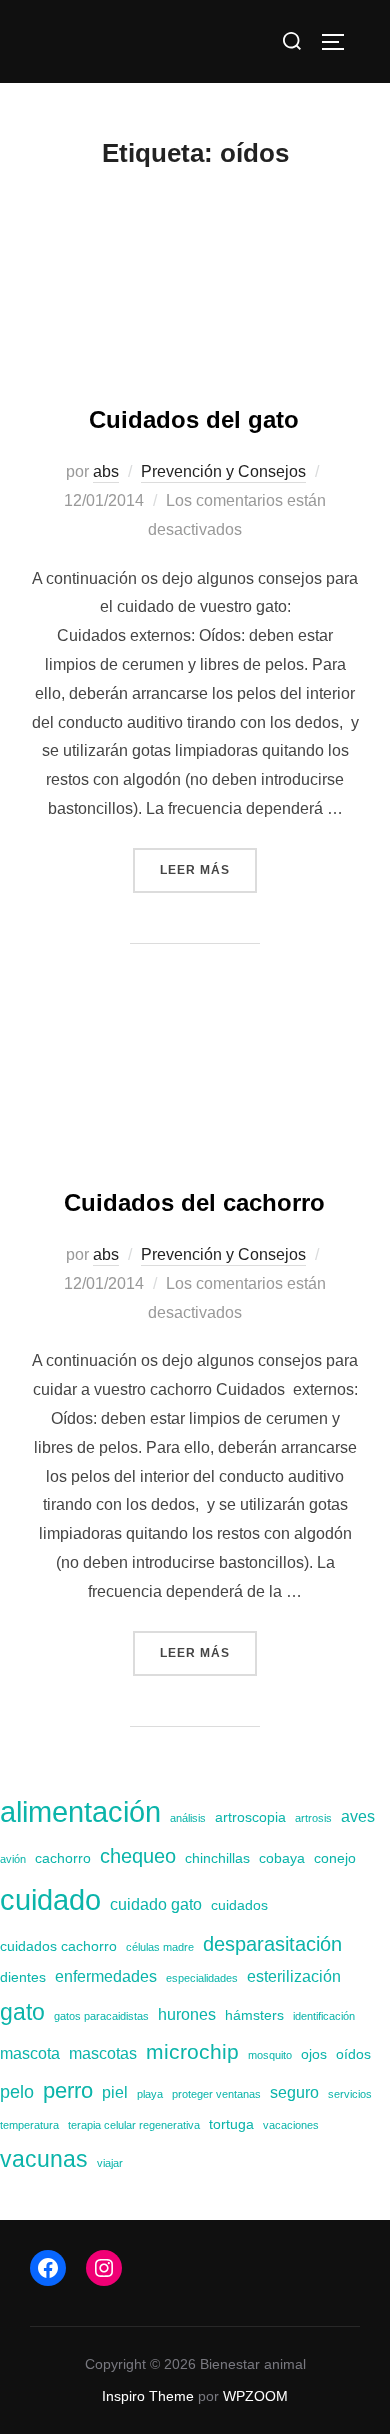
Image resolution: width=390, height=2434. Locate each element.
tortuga (231, 2124)
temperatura (29, 2125)
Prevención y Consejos (223, 471)
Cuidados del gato (194, 419)
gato (22, 2012)
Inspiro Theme (148, 2396)
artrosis (313, 1818)
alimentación (80, 1812)
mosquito (270, 2055)
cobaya (282, 1858)
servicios (350, 2094)
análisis (188, 1818)
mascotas (103, 2053)
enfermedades (106, 1976)
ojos (314, 2054)
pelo (17, 2092)
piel (115, 2092)
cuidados (239, 1905)
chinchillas (217, 1858)
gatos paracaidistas (101, 2016)
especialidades (202, 1978)
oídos (353, 2054)
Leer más (208, 869)
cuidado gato (156, 1904)
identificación (324, 2016)
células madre (160, 1947)
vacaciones (291, 2125)
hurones (187, 2014)
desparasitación (272, 1944)
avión (13, 1859)
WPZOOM (255, 2396)
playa (150, 2094)
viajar (110, 2163)
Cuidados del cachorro (194, 1202)
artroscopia (250, 1817)
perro (68, 2090)
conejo (335, 1858)
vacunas (44, 2159)
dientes (23, 1977)
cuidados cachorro (58, 1946)
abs (106, 471)
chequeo (138, 1856)
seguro (294, 2092)
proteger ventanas (216, 2094)
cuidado (50, 1899)
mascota (30, 2053)
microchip (192, 2051)
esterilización (294, 1976)
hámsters (254, 2015)
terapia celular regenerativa (134, 2125)
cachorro (63, 1858)
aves (358, 1816)
